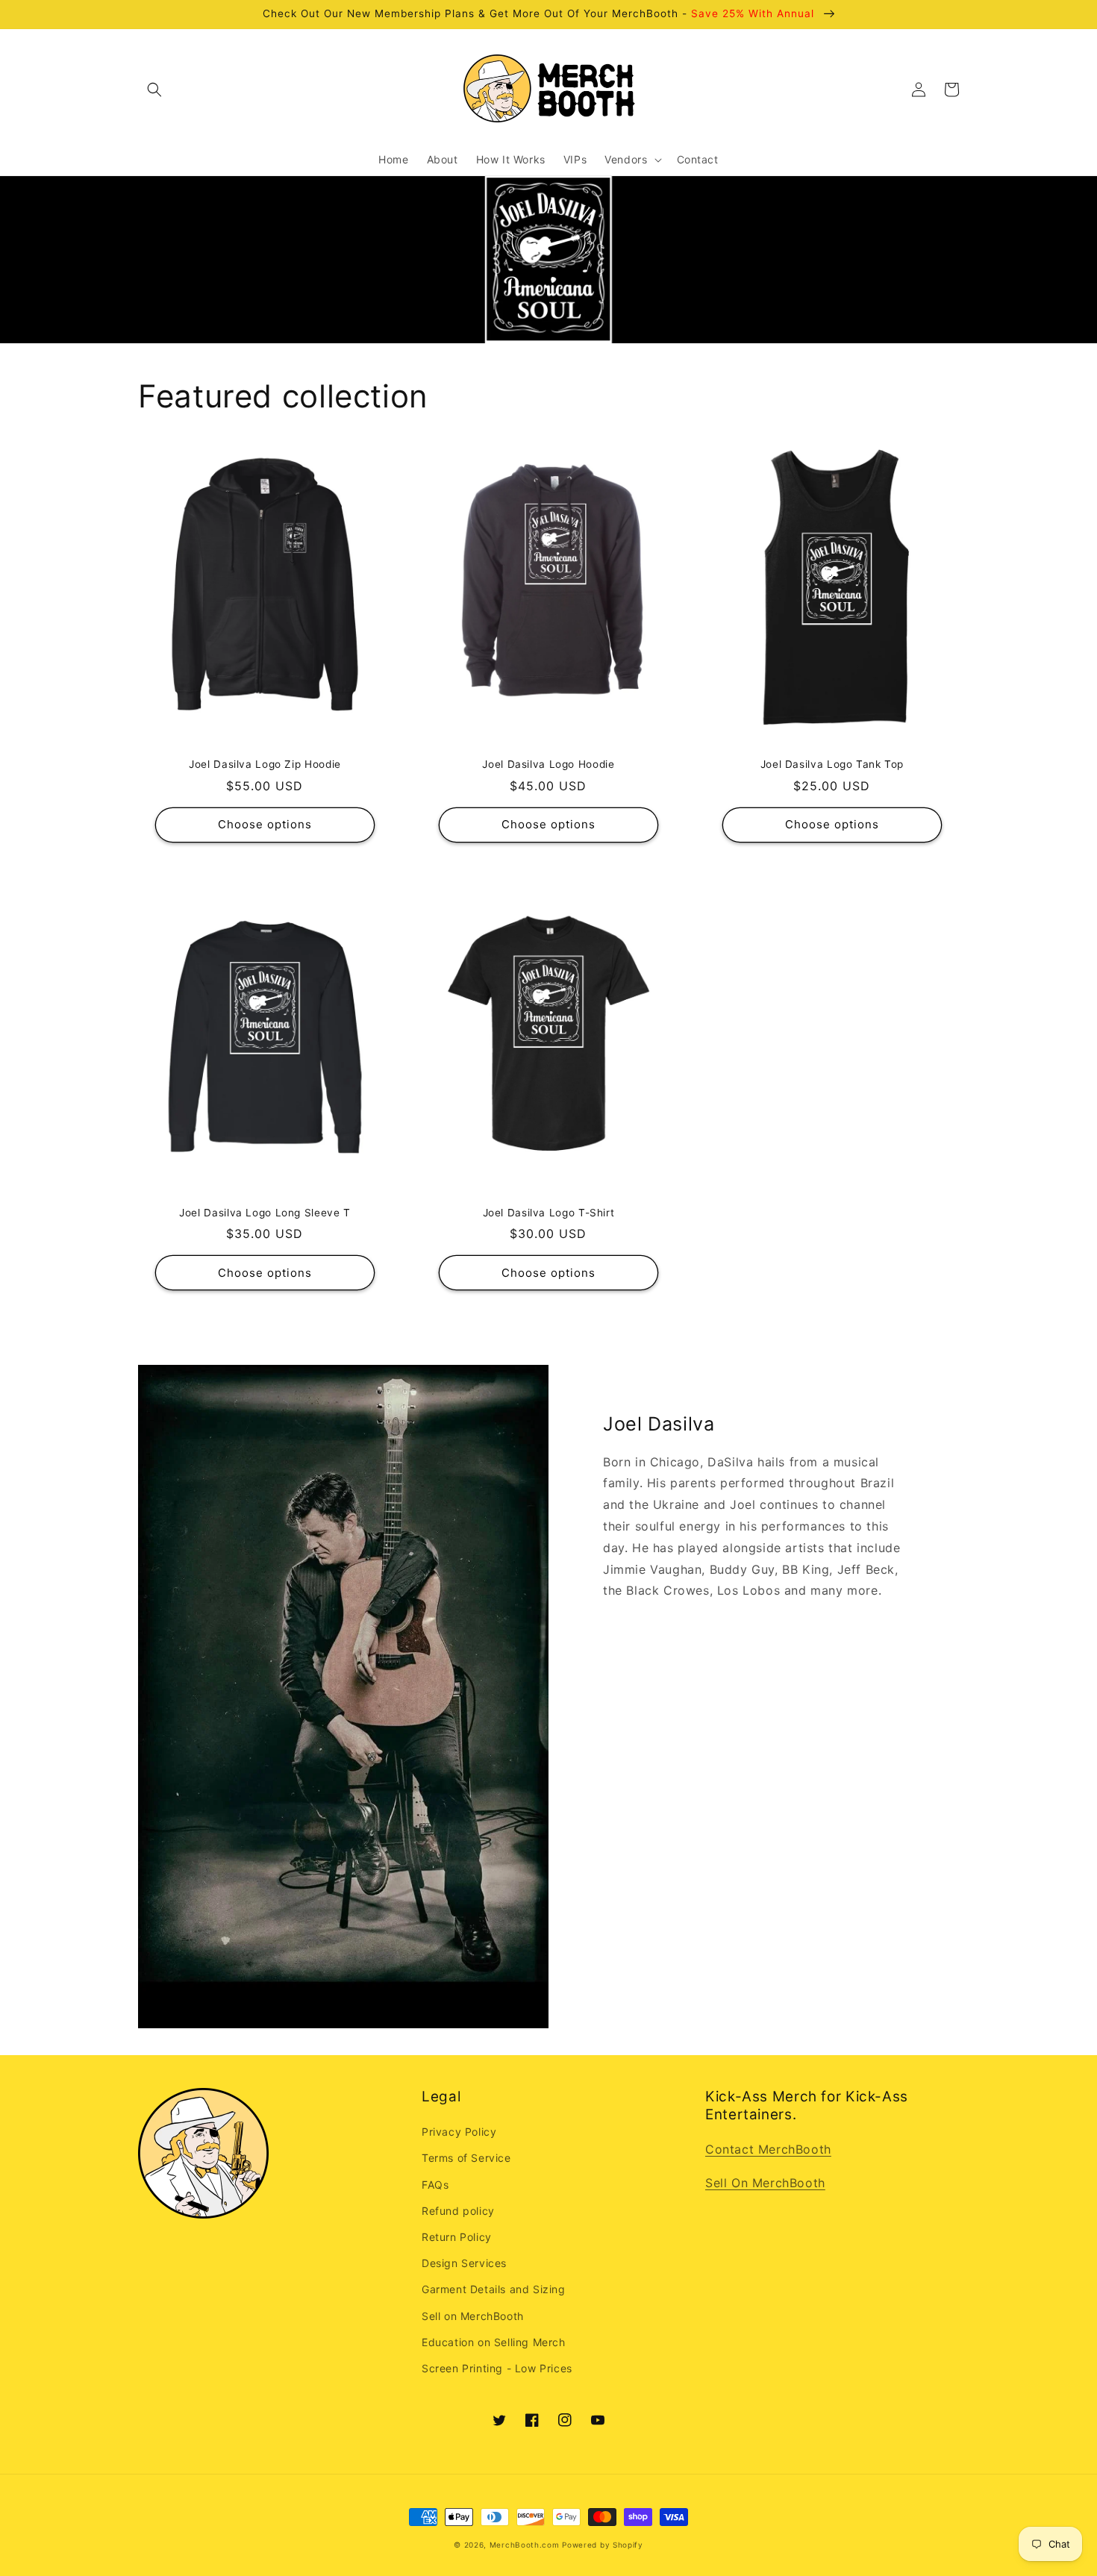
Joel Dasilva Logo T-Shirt (549, 1213)
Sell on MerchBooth (473, 2316)
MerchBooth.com (525, 2545)
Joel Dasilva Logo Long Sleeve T (265, 1213)
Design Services (464, 2263)
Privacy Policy (459, 2132)
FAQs (435, 2185)
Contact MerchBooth (768, 2149)
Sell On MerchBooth (765, 2183)
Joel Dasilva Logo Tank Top (832, 764)
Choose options (265, 824)
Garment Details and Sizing (494, 2289)
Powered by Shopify (603, 2545)
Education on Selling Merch (494, 2342)
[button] (154, 90)
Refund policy (458, 2211)
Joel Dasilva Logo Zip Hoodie (265, 764)
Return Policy (457, 2237)
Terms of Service (466, 2158)
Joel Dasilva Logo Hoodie (548, 764)
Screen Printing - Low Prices (497, 2368)
